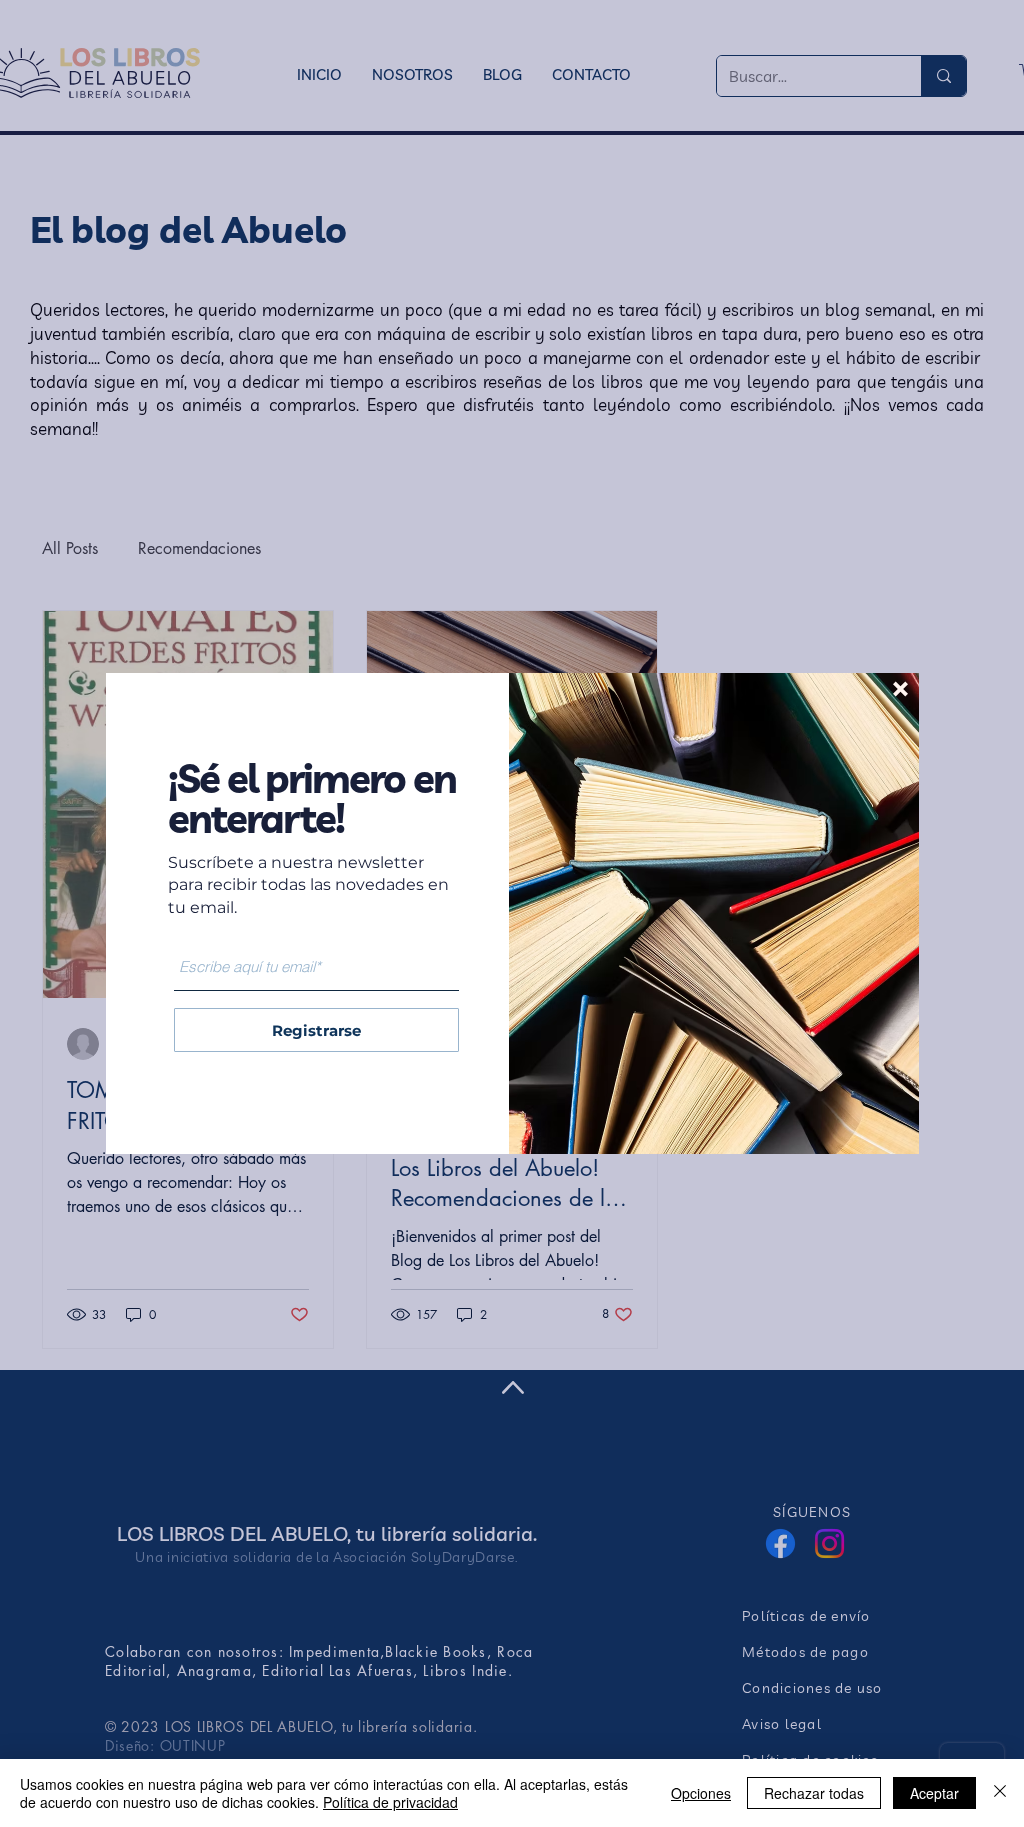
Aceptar (934, 1793)
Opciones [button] (701, 1793)
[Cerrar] (1000, 1793)
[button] (900, 689)
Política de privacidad (390, 1802)
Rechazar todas (814, 1793)
